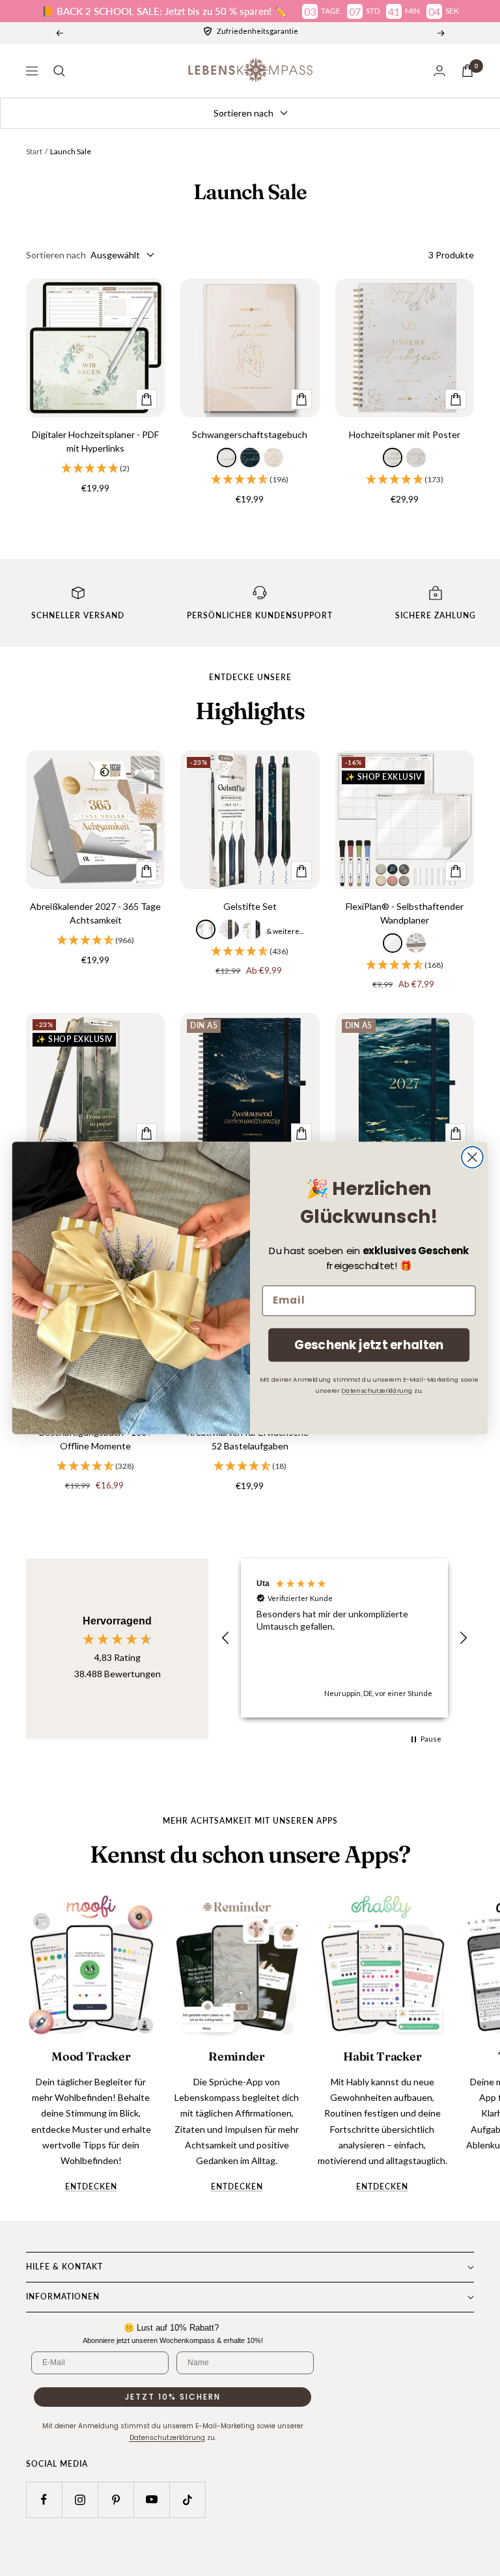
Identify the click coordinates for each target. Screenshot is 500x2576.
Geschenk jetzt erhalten (369, 1345)
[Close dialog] (472, 1158)
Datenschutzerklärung (377, 1390)
